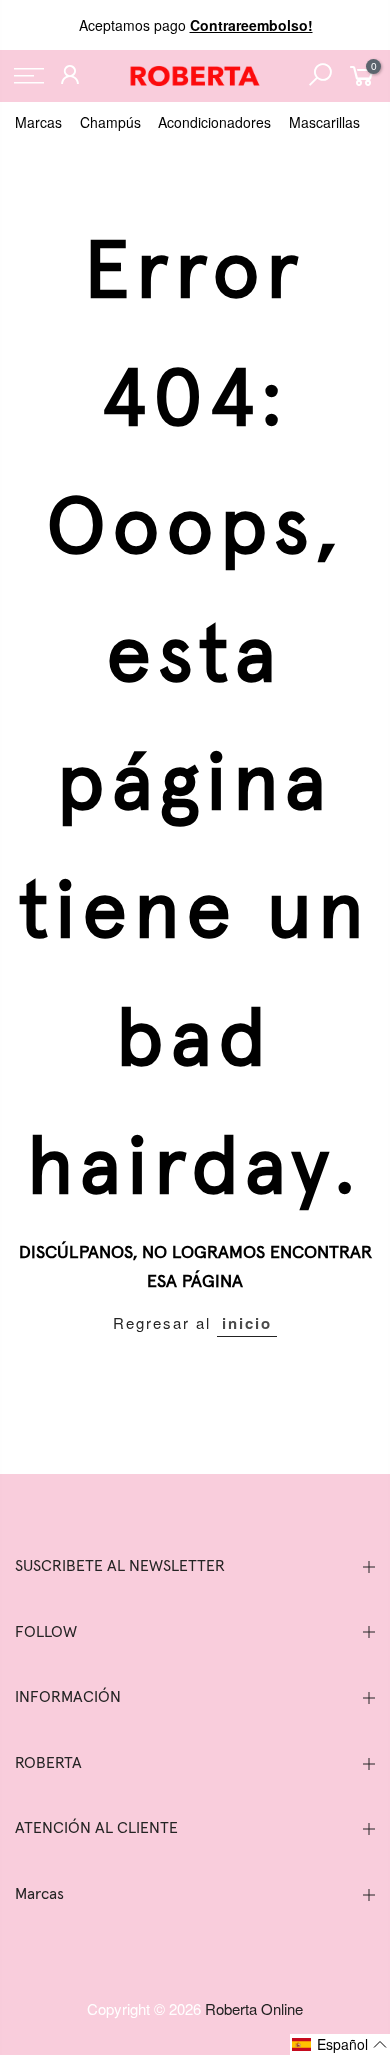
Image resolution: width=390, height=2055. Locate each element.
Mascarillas (324, 122)
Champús (110, 122)
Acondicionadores (214, 122)
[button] (340, 2044)
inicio (247, 1323)
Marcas (38, 122)
